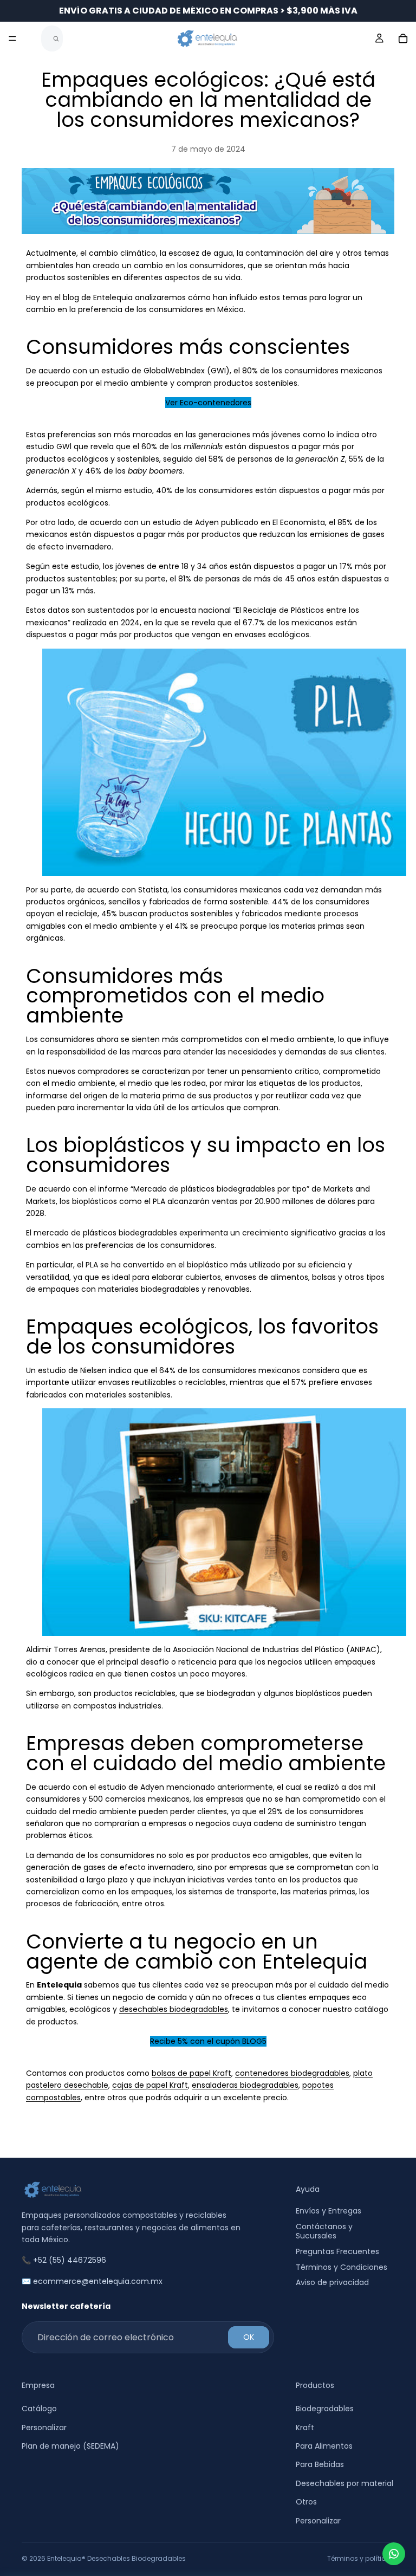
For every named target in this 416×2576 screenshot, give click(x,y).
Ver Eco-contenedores (208, 403)
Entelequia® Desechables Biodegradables (116, 2558)
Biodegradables (325, 2409)
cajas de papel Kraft (150, 2085)
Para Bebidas (320, 2465)
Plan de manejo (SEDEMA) (70, 2446)
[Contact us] (394, 2554)
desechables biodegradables (174, 2009)
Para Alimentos (324, 2446)
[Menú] (12, 38)
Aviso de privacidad (332, 2283)
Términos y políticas (361, 2558)
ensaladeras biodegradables (245, 2085)
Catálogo (39, 2409)
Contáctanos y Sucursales (324, 2232)
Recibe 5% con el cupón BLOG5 (208, 2041)
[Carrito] (403, 38)
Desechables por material (344, 2483)
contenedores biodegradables (292, 2073)
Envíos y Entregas (329, 2211)
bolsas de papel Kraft (191, 2073)
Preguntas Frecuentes (337, 2251)
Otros (306, 2502)
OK (249, 2338)
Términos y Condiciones (342, 2267)
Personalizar (44, 2428)
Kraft (305, 2428)
